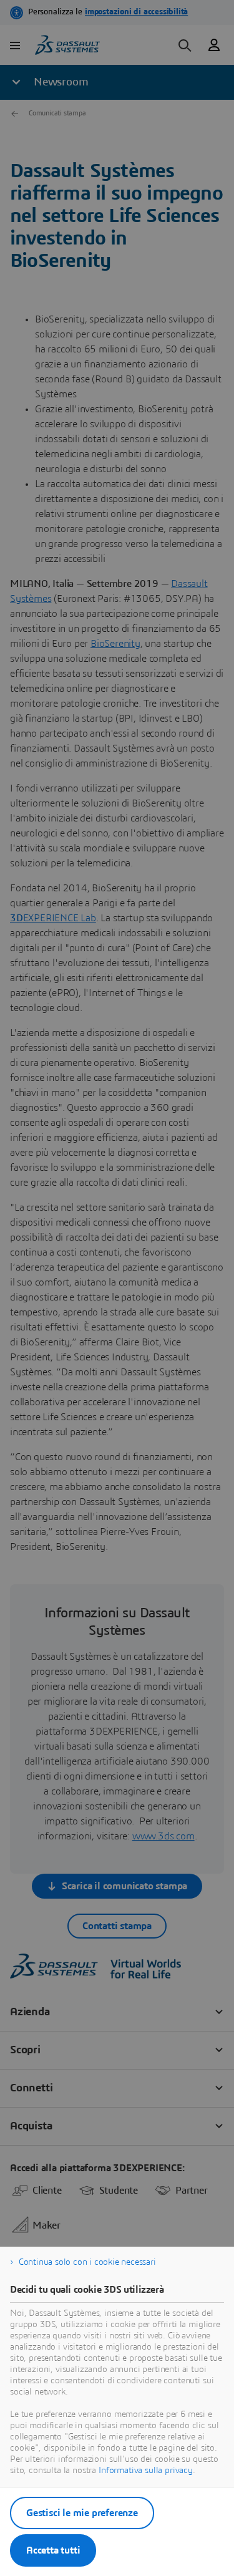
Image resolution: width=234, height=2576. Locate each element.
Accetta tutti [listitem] (53, 2550)
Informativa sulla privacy (146, 2471)
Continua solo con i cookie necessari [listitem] (87, 2262)
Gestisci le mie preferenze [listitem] (82, 2513)
